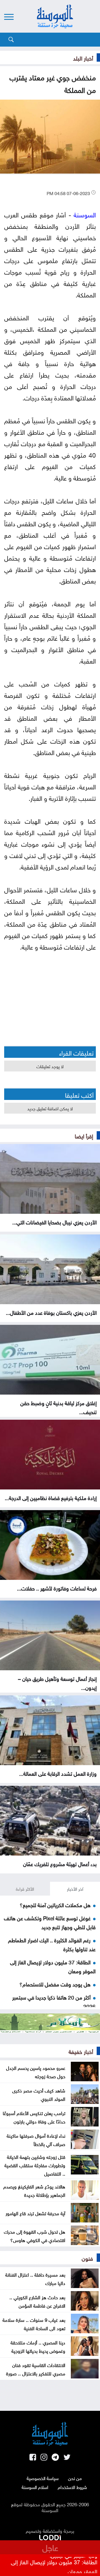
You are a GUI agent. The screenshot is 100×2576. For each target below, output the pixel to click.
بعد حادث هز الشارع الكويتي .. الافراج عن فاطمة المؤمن (37, 2301)
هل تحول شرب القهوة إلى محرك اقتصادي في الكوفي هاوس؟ (35, 2235)
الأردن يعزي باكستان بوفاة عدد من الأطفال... (51, 1312)
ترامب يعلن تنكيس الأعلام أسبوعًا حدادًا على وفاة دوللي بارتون (34, 2117)
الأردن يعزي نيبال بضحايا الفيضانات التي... (54, 1222)
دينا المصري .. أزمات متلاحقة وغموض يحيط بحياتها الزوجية (38, 2346)
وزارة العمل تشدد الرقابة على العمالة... (58, 1773)
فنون (87, 2258)
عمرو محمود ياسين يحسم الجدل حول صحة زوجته (36, 2072)
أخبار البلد (83, 57)
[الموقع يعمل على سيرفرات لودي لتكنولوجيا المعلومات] (50, 2536)
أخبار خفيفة (81, 2051)
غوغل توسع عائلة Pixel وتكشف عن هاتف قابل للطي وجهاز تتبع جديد (50, 1922)
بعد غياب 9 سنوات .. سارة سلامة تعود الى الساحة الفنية (34, 2323)
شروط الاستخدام (72, 2487)
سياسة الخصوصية (43, 2478)
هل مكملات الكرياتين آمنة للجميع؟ (55, 1904)
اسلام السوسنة (35, 2487)
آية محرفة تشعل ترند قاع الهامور (35, 2213)
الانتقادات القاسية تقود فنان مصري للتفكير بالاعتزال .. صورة (36, 2369)
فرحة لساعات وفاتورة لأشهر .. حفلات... (57, 1588)
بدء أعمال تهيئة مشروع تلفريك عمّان (60, 1863)
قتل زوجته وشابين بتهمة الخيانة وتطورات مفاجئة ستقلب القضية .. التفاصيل (35, 2165)
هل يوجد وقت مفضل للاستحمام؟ (55, 1984)
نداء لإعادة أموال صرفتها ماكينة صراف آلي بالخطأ (36, 2139)
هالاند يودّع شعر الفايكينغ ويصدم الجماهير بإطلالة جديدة (34, 2190)
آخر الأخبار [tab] (75, 1888)
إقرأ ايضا (84, 1135)
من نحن (75, 2478)
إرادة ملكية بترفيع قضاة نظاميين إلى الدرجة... (51, 1497)
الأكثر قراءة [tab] (25, 1888)
